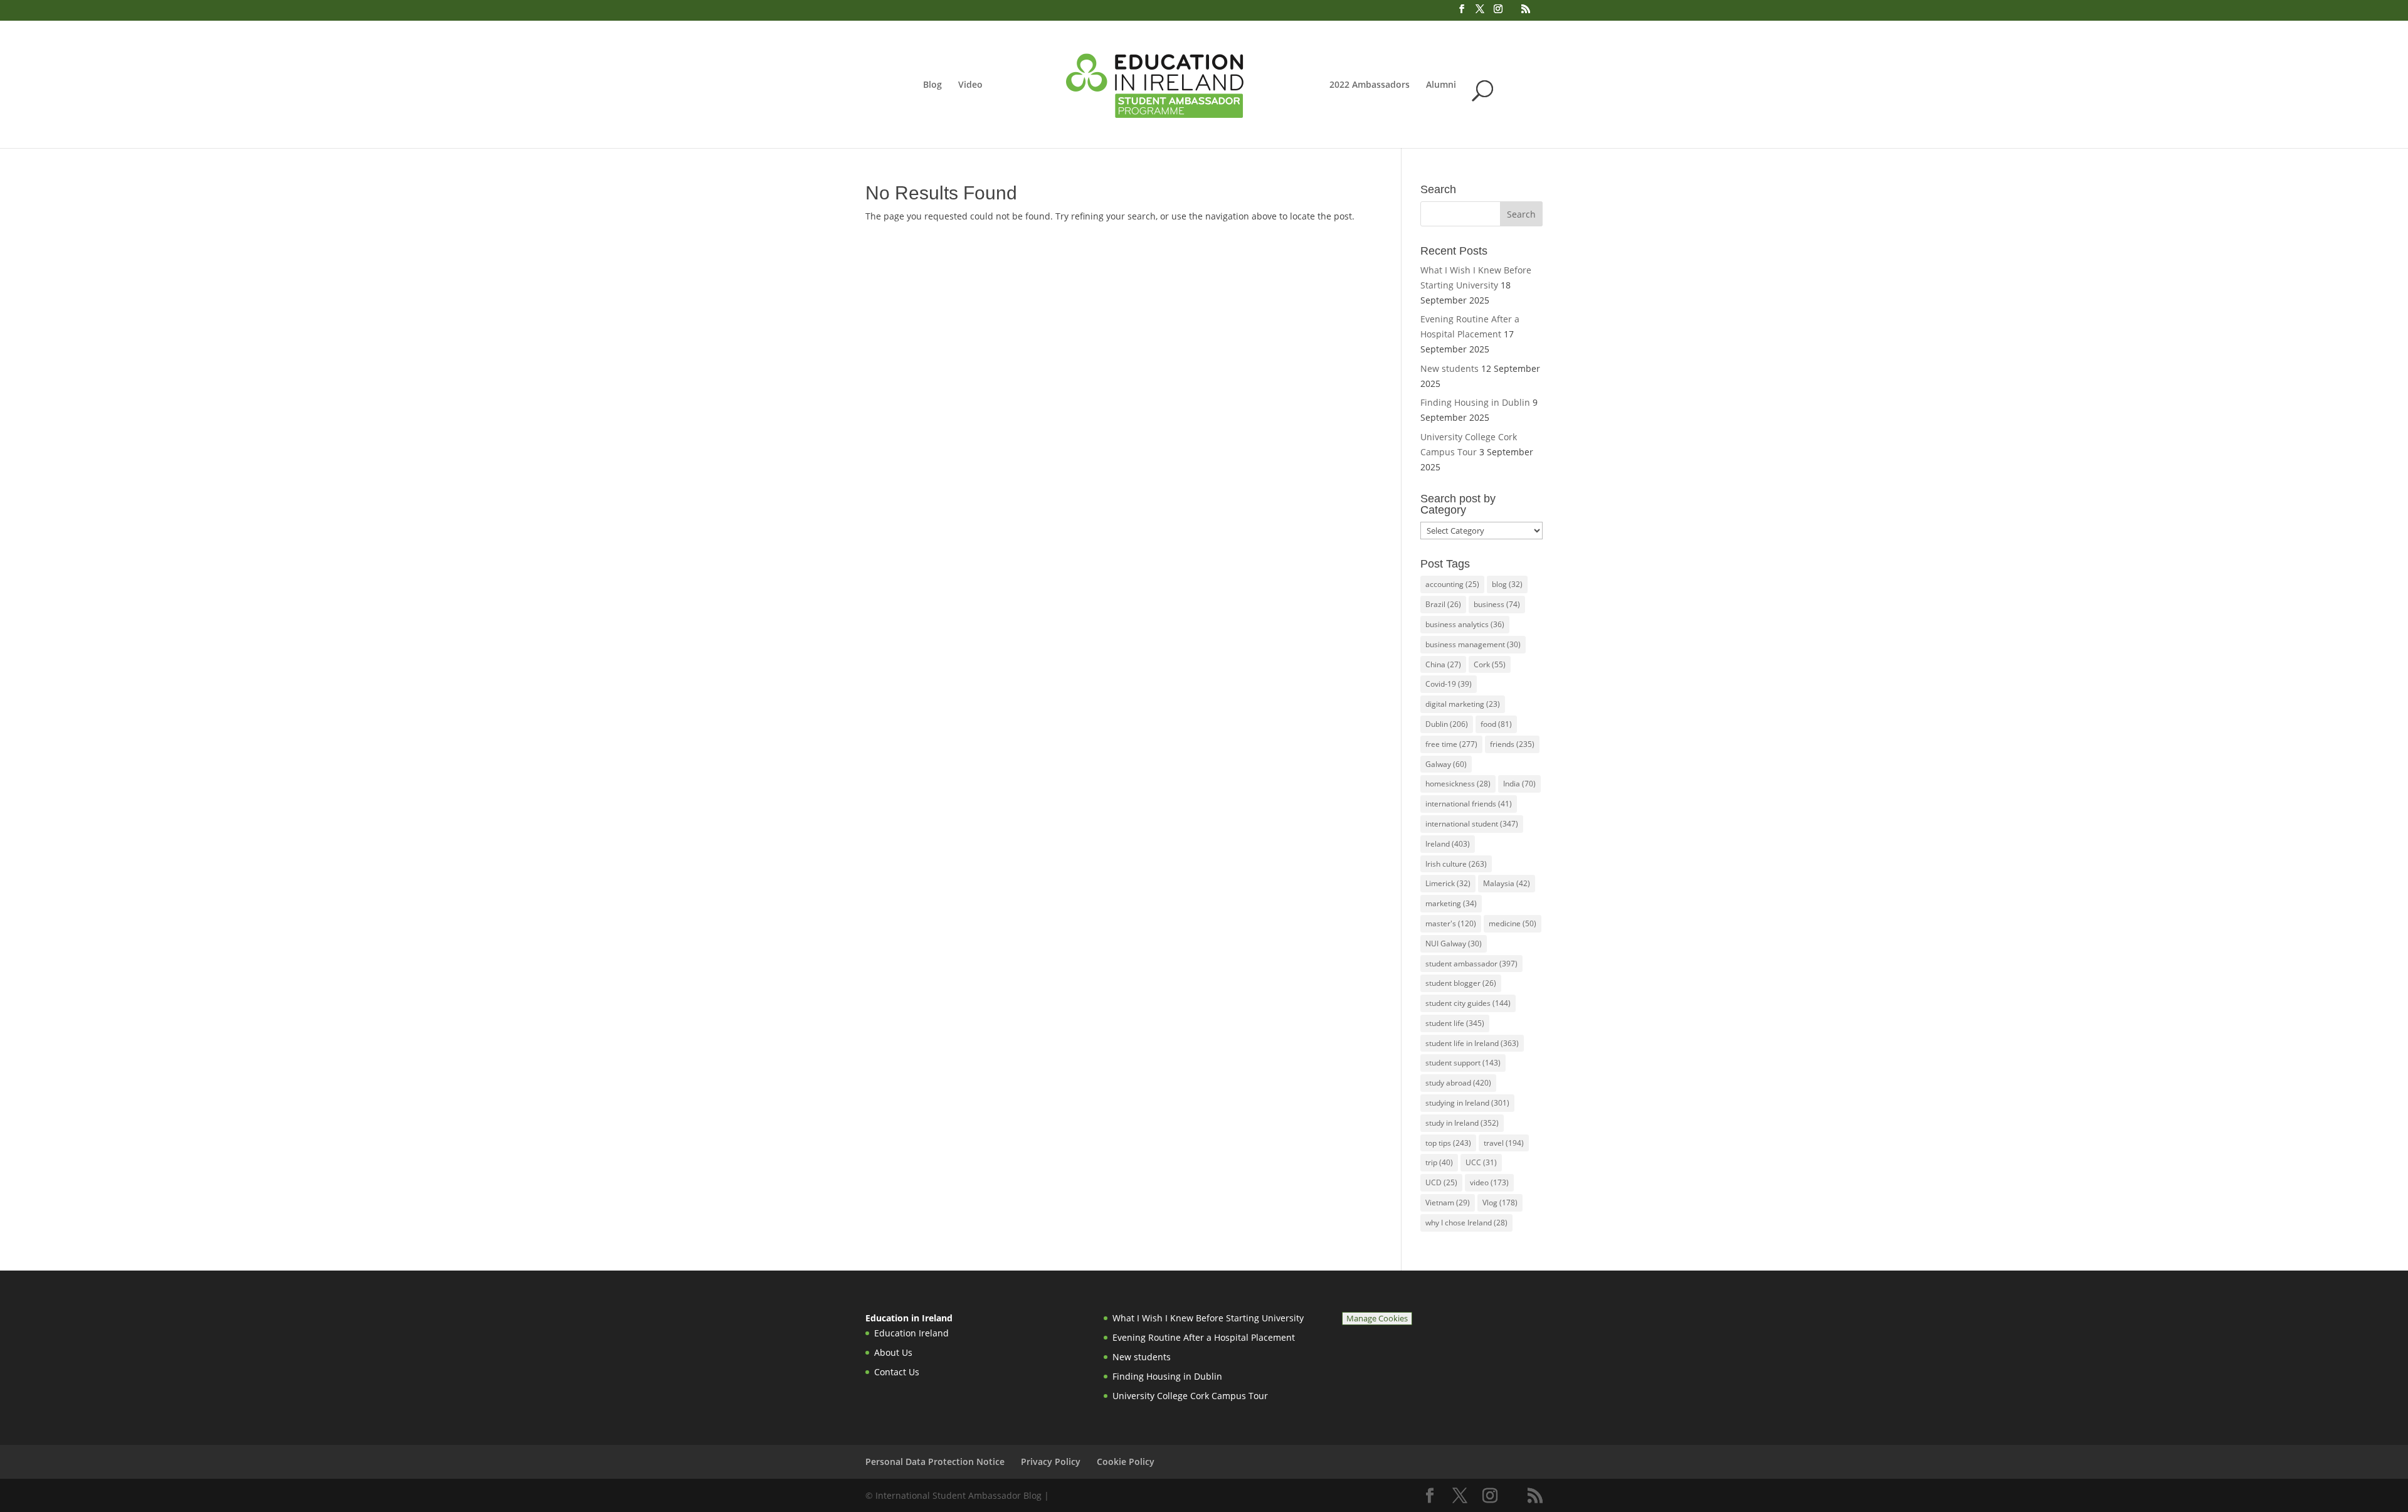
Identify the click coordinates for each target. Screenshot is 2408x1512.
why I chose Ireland (1466, 1223)
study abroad (1458, 1083)
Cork (1490, 664)
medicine (1513, 923)
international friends (1469, 804)
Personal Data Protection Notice (935, 1462)
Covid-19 (1449, 684)
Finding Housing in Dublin (1475, 402)
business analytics (1465, 624)
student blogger (1461, 983)
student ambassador (1471, 964)
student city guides (1468, 1003)
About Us (893, 1352)
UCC (1481, 1162)
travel (1504, 1143)
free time (1451, 744)
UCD (1441, 1182)
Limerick (1448, 883)
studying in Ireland (1467, 1103)
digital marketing (1463, 704)
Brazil (1443, 604)
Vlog (1500, 1203)
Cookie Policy (1126, 1462)
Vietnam (1448, 1203)
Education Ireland (911, 1333)
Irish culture (1456, 864)
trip (1439, 1162)
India (1519, 784)
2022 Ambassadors (1370, 85)
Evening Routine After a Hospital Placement (1204, 1337)
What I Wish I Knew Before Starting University (1208, 1318)
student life (1455, 1023)
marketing (1451, 903)
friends (1512, 744)
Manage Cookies (1377, 1319)
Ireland (1448, 844)
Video (970, 85)
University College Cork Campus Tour (1190, 1396)
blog (1507, 584)
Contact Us (897, 1372)
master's (1451, 923)
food (1496, 724)
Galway (1446, 764)
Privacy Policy (1051, 1462)
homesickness (1458, 784)
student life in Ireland (1472, 1043)
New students (1450, 368)
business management (1473, 644)
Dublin (1447, 724)
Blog (932, 85)
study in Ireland (1462, 1123)
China (1443, 664)
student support (1463, 1063)
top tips (1448, 1143)
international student (1472, 824)
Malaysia (1507, 883)
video (1489, 1182)
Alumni (1441, 85)
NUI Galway (1454, 944)
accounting (1452, 584)
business (1497, 604)
